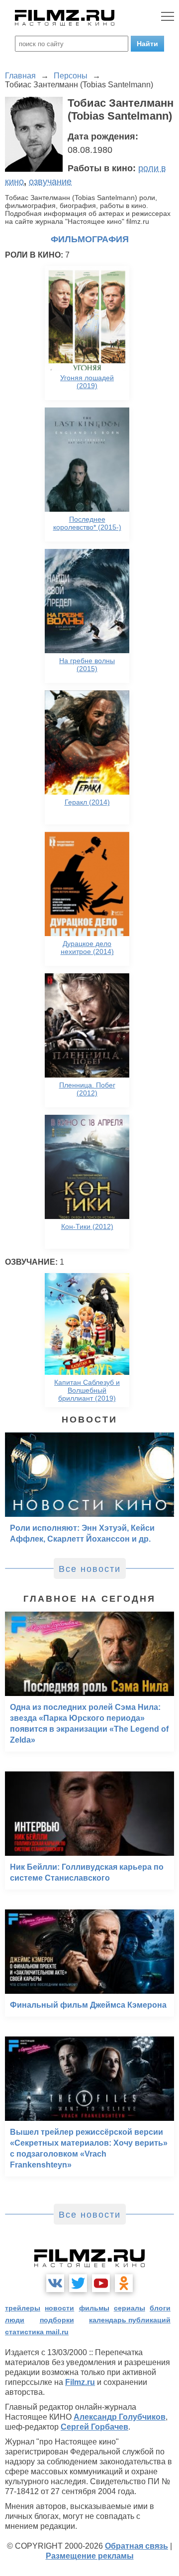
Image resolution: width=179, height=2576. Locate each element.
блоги (160, 2308)
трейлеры (23, 2308)
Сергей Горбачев (94, 2427)
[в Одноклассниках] (124, 2283)
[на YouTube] (101, 2283)
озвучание (50, 182)
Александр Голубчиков (120, 2417)
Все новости (90, 1569)
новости (59, 2308)
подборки (57, 2320)
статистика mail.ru (37, 2332)
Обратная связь (136, 2546)
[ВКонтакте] (55, 2283)
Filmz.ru (80, 2382)
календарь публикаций (130, 2320)
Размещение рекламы (90, 2556)
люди (15, 2320)
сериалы (130, 2308)
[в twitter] (78, 2283)
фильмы (94, 2308)
